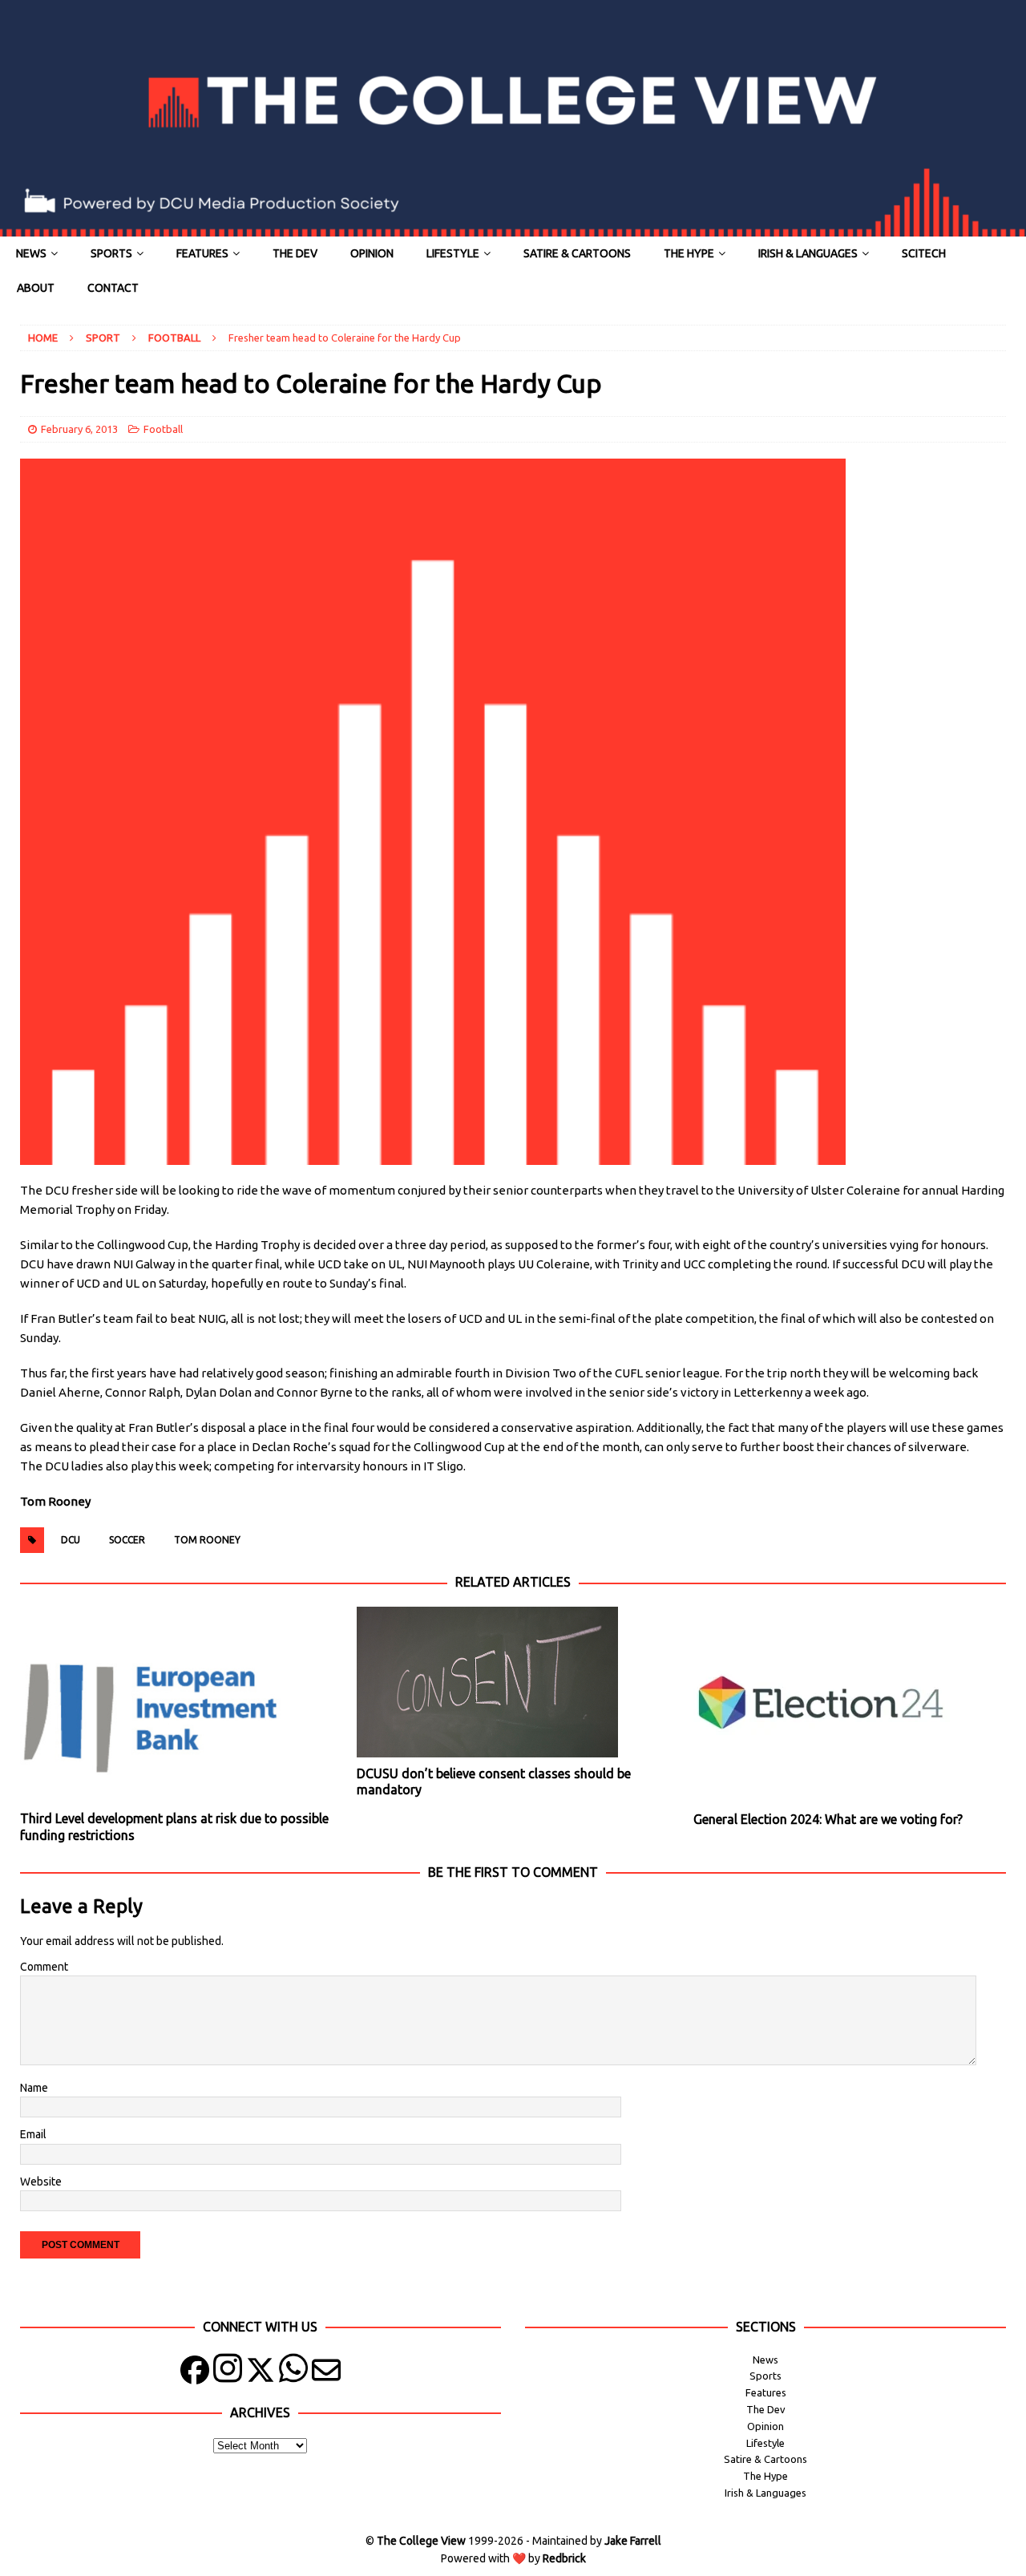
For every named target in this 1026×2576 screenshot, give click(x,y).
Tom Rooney (207, 1540)
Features (202, 253)
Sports (111, 253)
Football (163, 429)
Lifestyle (453, 253)
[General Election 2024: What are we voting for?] (849, 1705)
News (31, 253)
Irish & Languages (808, 253)
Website (41, 2182)
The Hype (689, 253)
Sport (103, 338)
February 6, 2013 (79, 429)
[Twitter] (261, 2374)
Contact (113, 288)
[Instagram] (228, 2374)
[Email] (326, 2374)
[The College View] (513, 228)
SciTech (924, 253)
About (36, 288)
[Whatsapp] (293, 2374)
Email (33, 2134)
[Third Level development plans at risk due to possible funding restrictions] (176, 1705)
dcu (71, 1540)
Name (34, 2088)
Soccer (127, 1540)
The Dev (295, 253)
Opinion (372, 253)
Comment (44, 1967)
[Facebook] (195, 2374)
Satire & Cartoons (577, 253)
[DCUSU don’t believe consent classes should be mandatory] (513, 1682)
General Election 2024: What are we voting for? (828, 1819)
